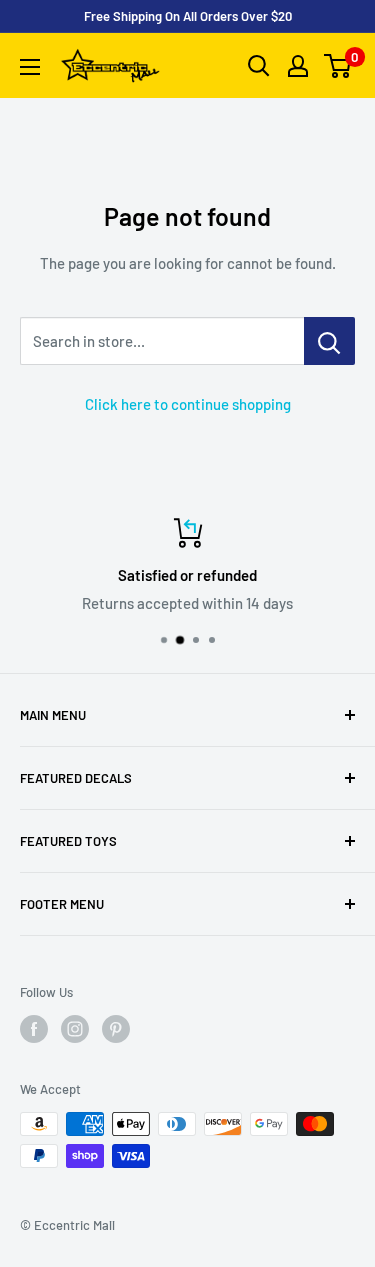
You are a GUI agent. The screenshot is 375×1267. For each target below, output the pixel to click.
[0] (338, 66)
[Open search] (259, 66)
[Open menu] (30, 67)
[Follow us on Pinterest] (116, 1029)
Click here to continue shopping (188, 404)
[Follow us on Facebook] (34, 1029)
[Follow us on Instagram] (75, 1029)
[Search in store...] (329, 341)
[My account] (298, 66)
